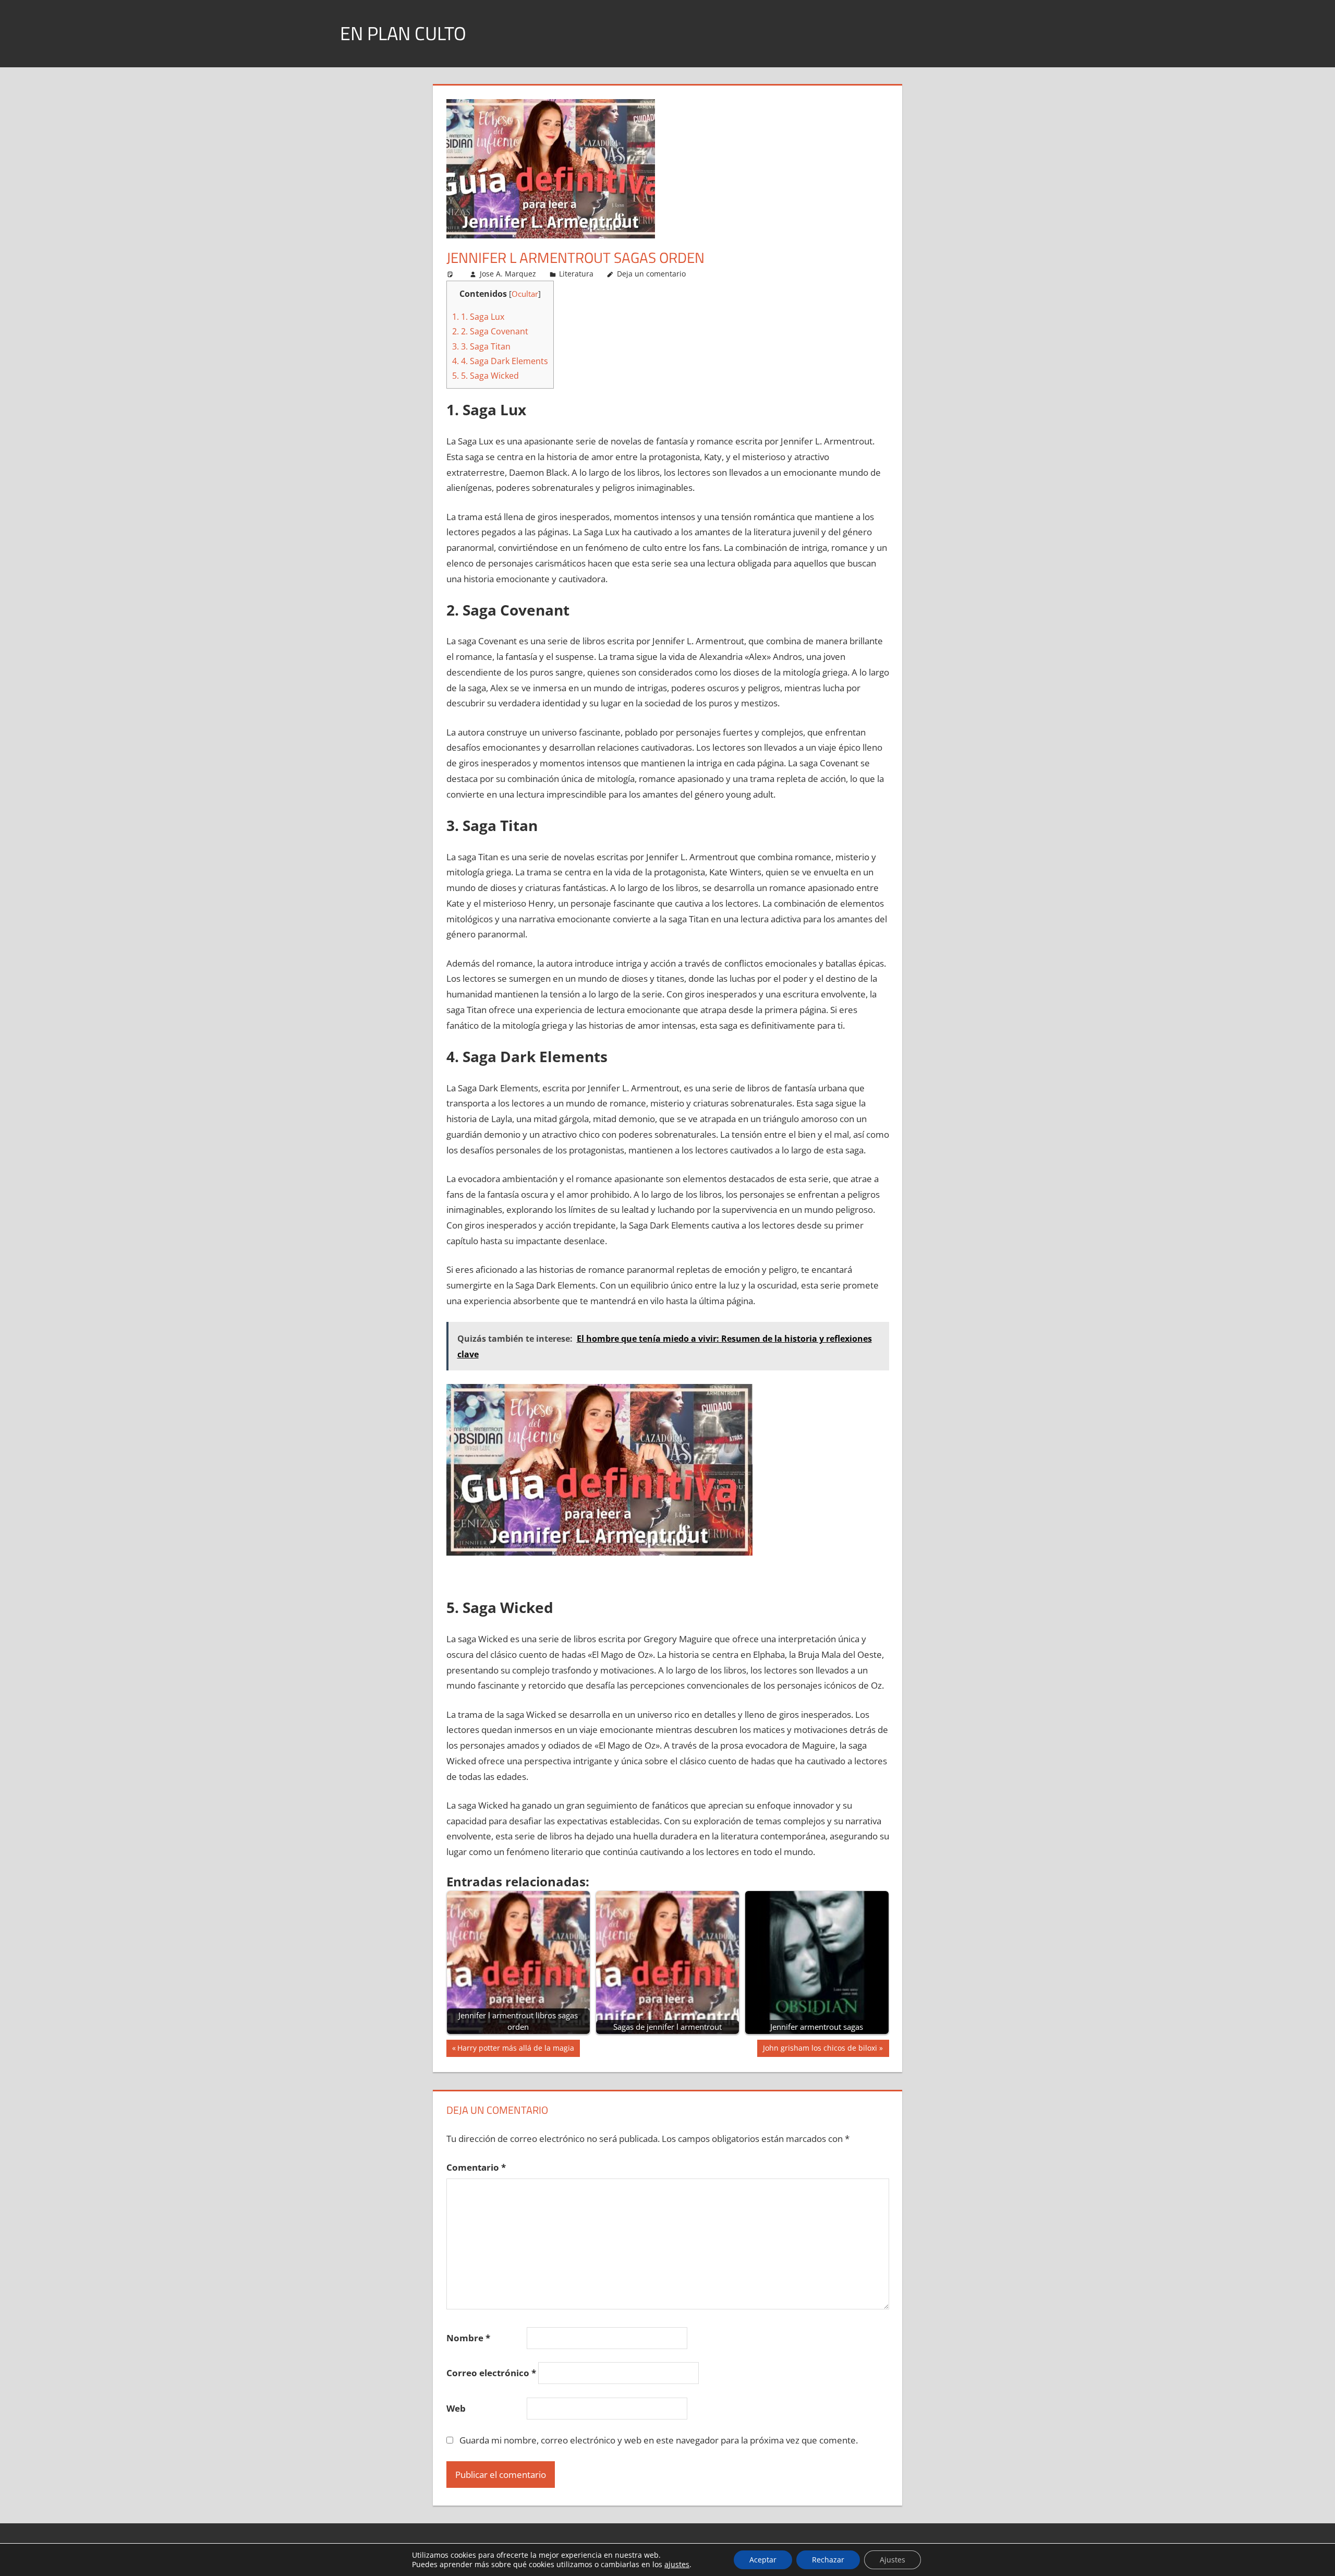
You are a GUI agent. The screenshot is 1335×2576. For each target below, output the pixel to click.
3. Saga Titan (481, 346)
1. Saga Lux (478, 317)
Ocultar (525, 294)
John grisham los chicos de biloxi (820, 2050)
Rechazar (828, 2560)
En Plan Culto (403, 33)
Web (456, 2408)
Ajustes (893, 2560)
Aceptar (763, 2560)
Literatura (576, 274)
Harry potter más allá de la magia (515, 2050)
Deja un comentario (651, 274)
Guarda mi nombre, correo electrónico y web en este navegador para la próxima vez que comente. (659, 2440)
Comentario (476, 2167)
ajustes (677, 2565)
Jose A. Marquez (508, 274)
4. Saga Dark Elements (500, 361)
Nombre (468, 2338)
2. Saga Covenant (490, 331)
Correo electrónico (491, 2373)
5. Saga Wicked (486, 376)
